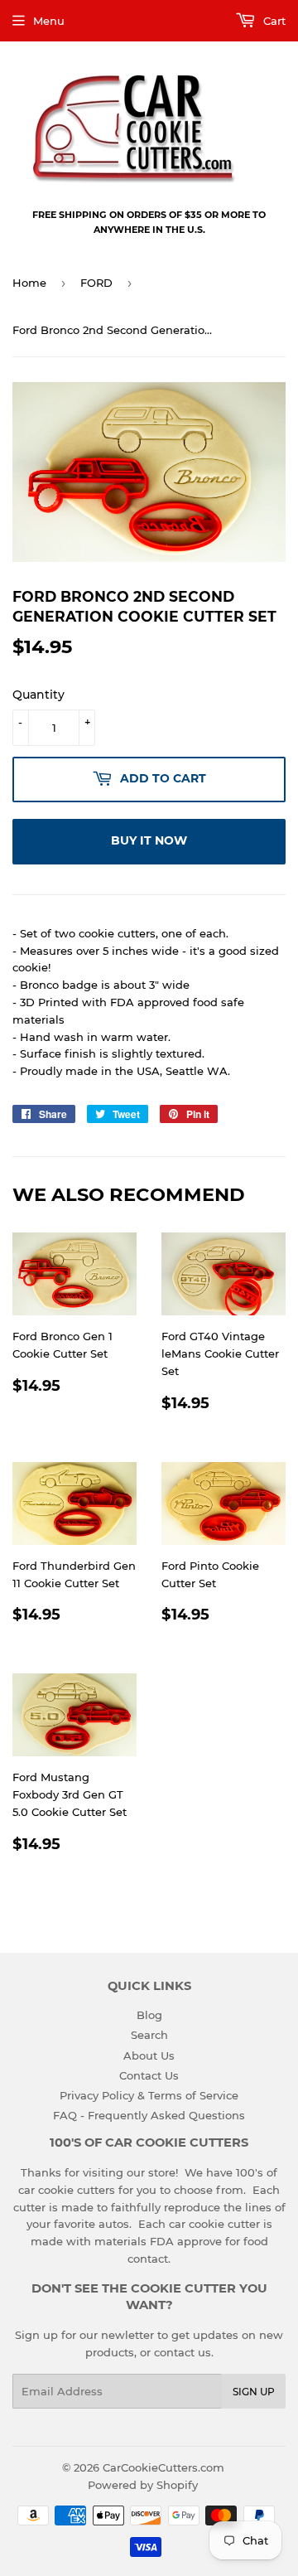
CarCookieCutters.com (163, 2467)
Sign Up (254, 2392)
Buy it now (149, 840)
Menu (49, 21)
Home (29, 283)
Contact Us (149, 2075)
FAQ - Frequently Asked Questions (149, 2115)
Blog (149, 2015)
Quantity (38, 695)
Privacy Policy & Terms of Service (149, 2095)
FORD (96, 283)
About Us (149, 2055)
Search (149, 2035)
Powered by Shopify (143, 2485)
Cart (273, 21)
